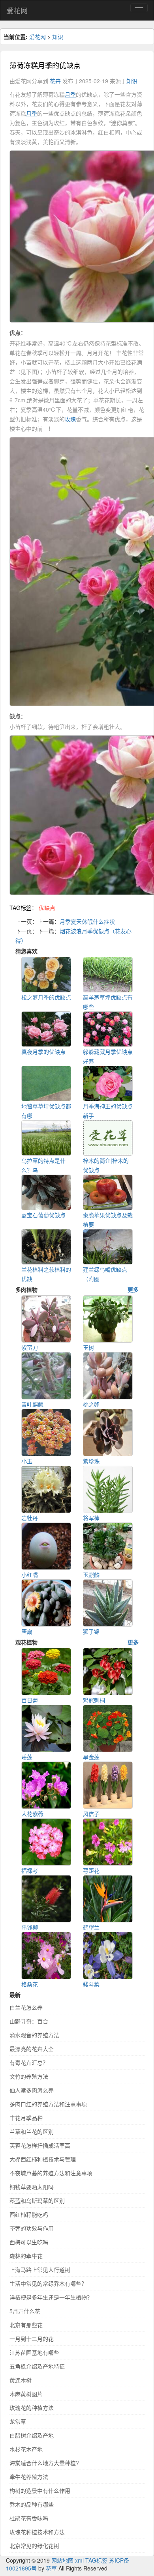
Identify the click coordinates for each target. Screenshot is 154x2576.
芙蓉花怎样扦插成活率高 (40, 2145)
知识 (58, 37)
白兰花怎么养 (26, 2007)
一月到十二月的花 (32, 2339)
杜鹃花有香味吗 (29, 2518)
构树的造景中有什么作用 (40, 2490)
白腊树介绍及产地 (32, 2435)
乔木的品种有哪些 (32, 2504)
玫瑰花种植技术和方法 (37, 2532)
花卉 (55, 81)
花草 (51, 2568)
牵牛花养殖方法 (29, 2477)
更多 (133, 1289)
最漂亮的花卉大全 (32, 2049)
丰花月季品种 (26, 2118)
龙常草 (18, 2421)
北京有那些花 (26, 2325)
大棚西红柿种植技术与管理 (43, 2159)
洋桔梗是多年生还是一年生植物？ (51, 2297)
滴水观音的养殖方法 (34, 2035)
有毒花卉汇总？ (29, 2062)
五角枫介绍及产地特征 (37, 2366)
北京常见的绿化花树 (34, 2546)
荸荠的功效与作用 (32, 2228)
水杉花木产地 (26, 2449)
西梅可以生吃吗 (29, 2242)
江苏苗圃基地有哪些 (34, 2352)
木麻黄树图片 (26, 2394)
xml (79, 2560)
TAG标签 (96, 2560)
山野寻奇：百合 (29, 2021)
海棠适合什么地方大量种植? (44, 2463)
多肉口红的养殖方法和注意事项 (48, 2104)
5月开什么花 (25, 2311)
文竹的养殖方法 (29, 2076)
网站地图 (62, 2560)
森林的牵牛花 (26, 2256)
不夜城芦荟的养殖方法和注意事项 (51, 2173)
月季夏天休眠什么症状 (87, 921)
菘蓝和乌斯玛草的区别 (37, 2201)
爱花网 (17, 10)
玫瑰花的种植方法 (32, 2408)
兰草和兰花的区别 (32, 2131)
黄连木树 (21, 2380)
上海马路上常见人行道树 (40, 2270)
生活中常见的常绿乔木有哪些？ (48, 2283)
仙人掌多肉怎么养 (32, 2090)
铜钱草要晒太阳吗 (32, 2187)
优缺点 (47, 908)
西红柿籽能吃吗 (29, 2214)
